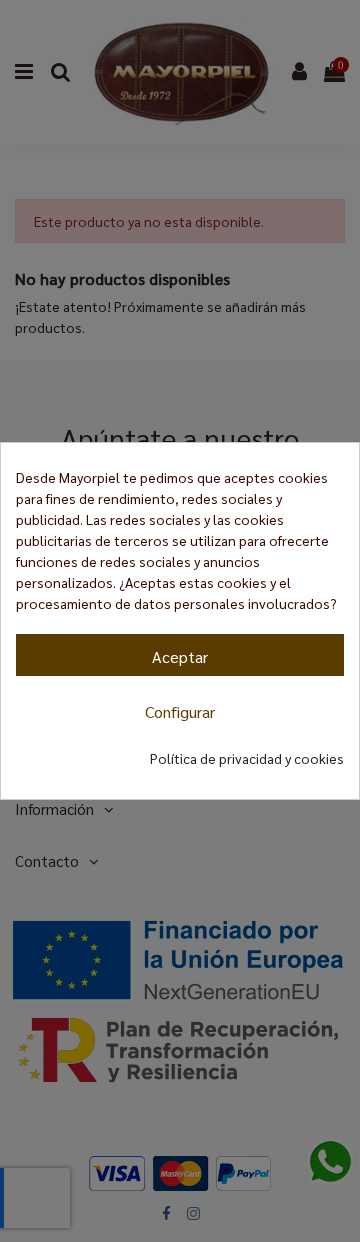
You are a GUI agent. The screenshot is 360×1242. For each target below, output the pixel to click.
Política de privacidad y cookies (247, 758)
